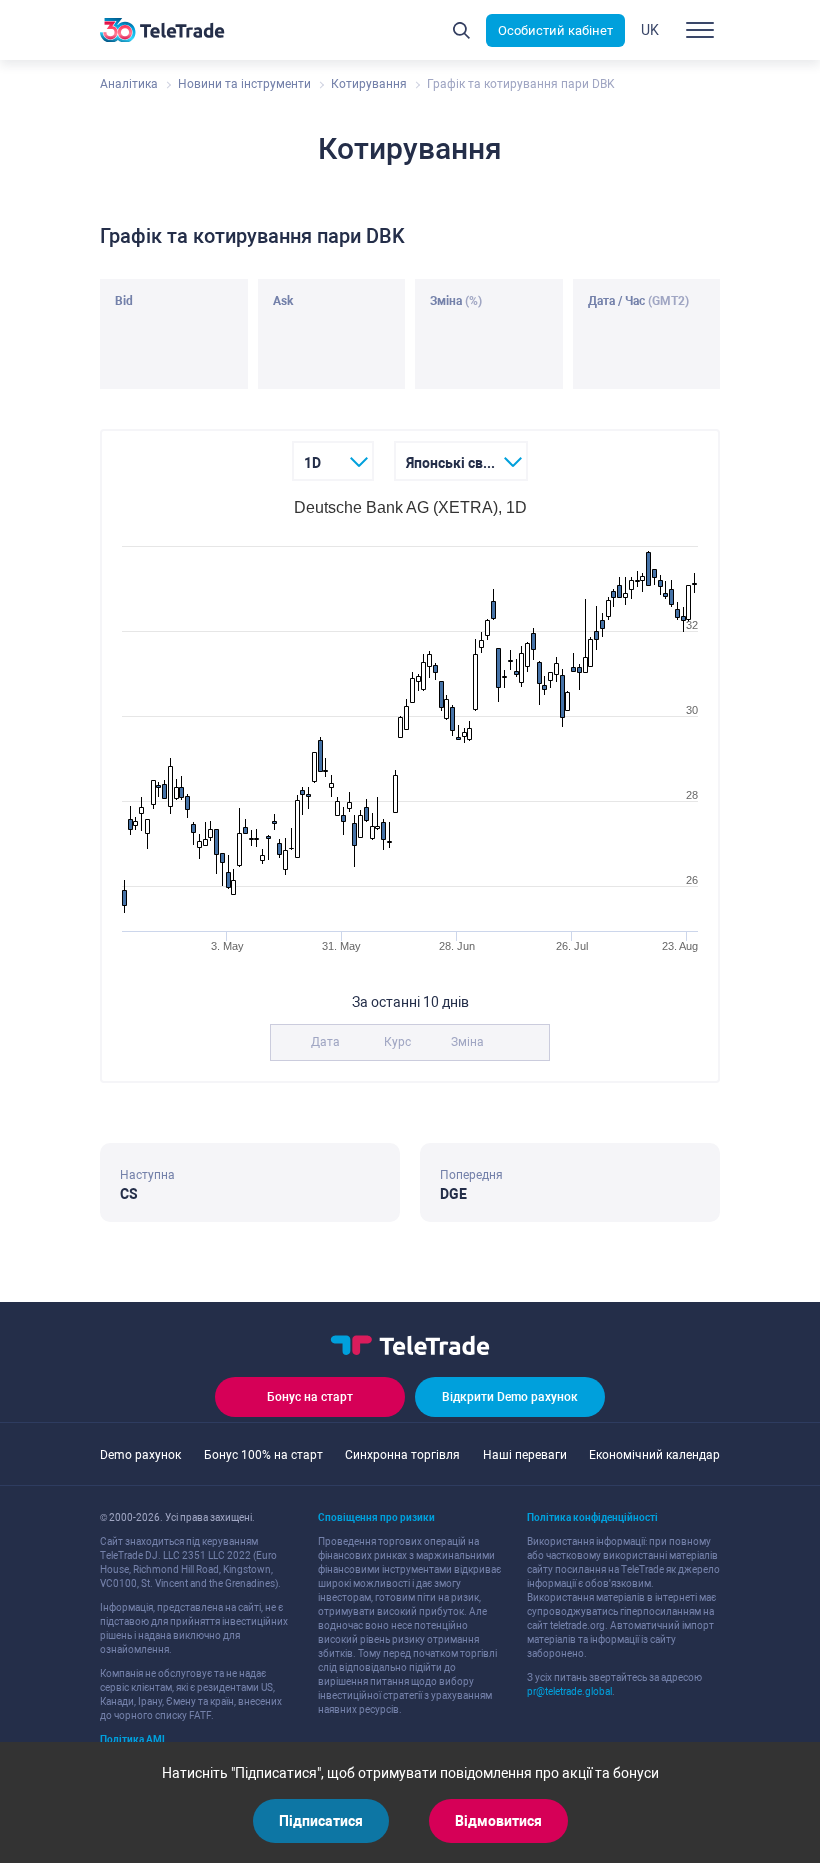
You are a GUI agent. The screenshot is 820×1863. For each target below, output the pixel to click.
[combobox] (333, 461)
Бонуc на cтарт (310, 1397)
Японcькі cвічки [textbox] (458, 463)
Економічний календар (654, 1455)
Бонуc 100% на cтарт (263, 1455)
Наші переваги (525, 1455)
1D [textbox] (312, 463)
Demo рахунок (140, 1455)
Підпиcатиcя (321, 1821)
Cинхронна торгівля (402, 1455)
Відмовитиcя (498, 1821)
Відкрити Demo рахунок (510, 1397)
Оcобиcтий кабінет (555, 30)
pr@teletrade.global (569, 1691)
